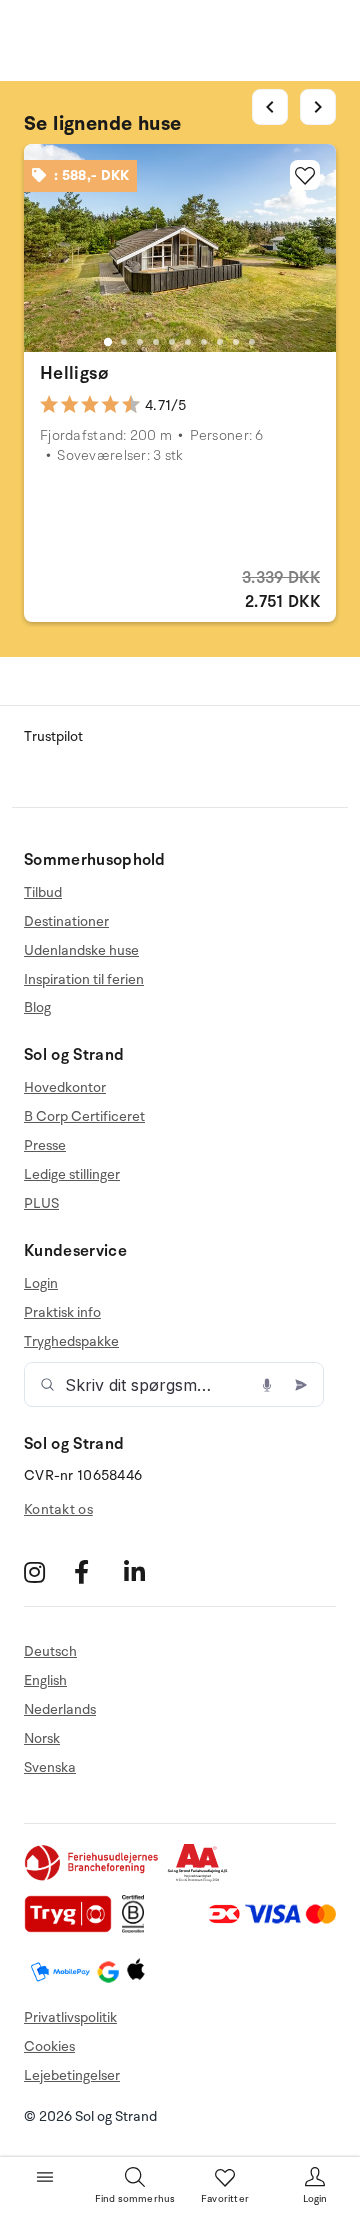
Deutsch (50, 1652)
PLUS (41, 1203)
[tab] (108, 342)
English (45, 1680)
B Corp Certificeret (84, 1116)
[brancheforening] (93, 1877)
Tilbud (43, 893)
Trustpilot (53, 736)
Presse (45, 1145)
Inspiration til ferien (84, 979)
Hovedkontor (65, 1088)
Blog (37, 1007)
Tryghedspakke (71, 1341)
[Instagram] (46, 1571)
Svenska (50, 1767)
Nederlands (60, 1709)
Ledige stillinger (72, 1174)
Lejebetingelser (72, 2075)
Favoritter (225, 2199)
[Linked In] (146, 1571)
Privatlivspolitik (70, 2017)
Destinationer (66, 921)
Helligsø (74, 373)
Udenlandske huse (81, 950)
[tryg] (73, 1928)
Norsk (42, 1738)
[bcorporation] (138, 1928)
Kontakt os (58, 1509)
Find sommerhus (135, 2199)
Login (41, 1284)
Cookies (49, 2046)
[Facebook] (96, 1571)
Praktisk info (62, 1312)
